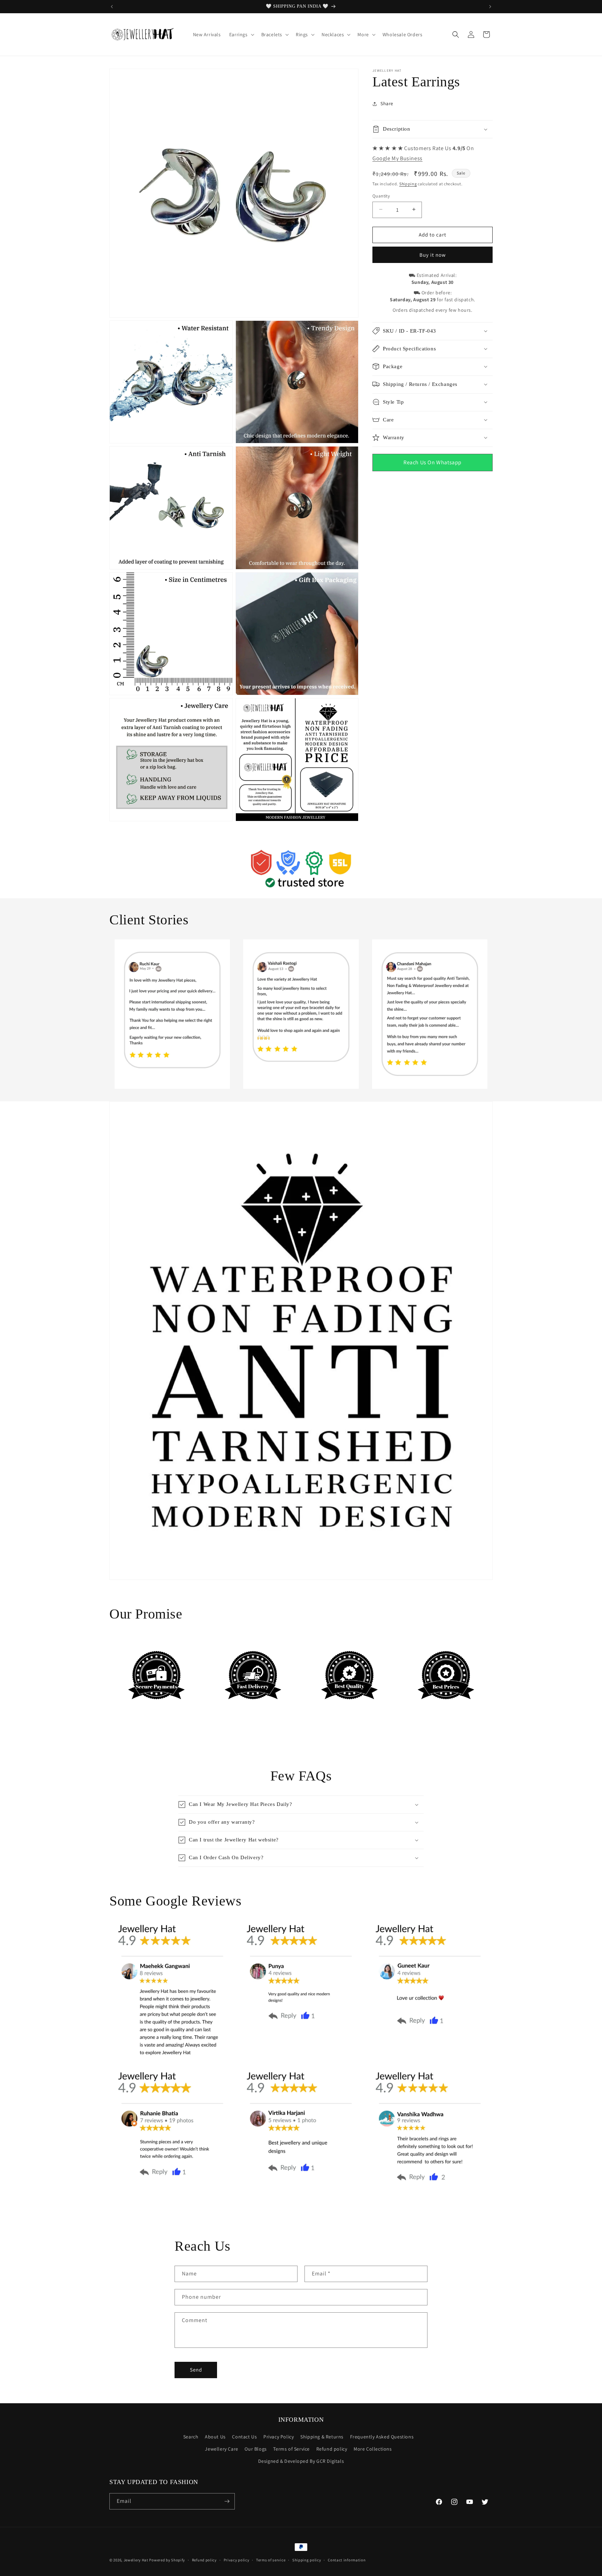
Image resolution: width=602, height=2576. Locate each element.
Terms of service (271, 2560)
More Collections (373, 2449)
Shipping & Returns (322, 2437)
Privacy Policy (279, 2437)
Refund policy (332, 2449)
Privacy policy (237, 2560)
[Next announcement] (490, 7)
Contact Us (244, 2437)
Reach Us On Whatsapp (433, 462)
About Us (215, 2437)
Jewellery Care (221, 2449)
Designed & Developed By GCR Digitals (301, 2461)
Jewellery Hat (136, 2560)
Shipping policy (307, 2560)
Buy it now (433, 254)
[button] (241, 34)
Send (196, 2370)
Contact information (347, 2560)
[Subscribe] (227, 2501)
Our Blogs (256, 2449)
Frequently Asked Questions (382, 2437)
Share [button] (387, 103)
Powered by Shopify (167, 2560)
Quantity (381, 196)
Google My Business (398, 158)
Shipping (408, 183)
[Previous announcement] (112, 7)
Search (191, 2437)
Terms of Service (291, 2449)
